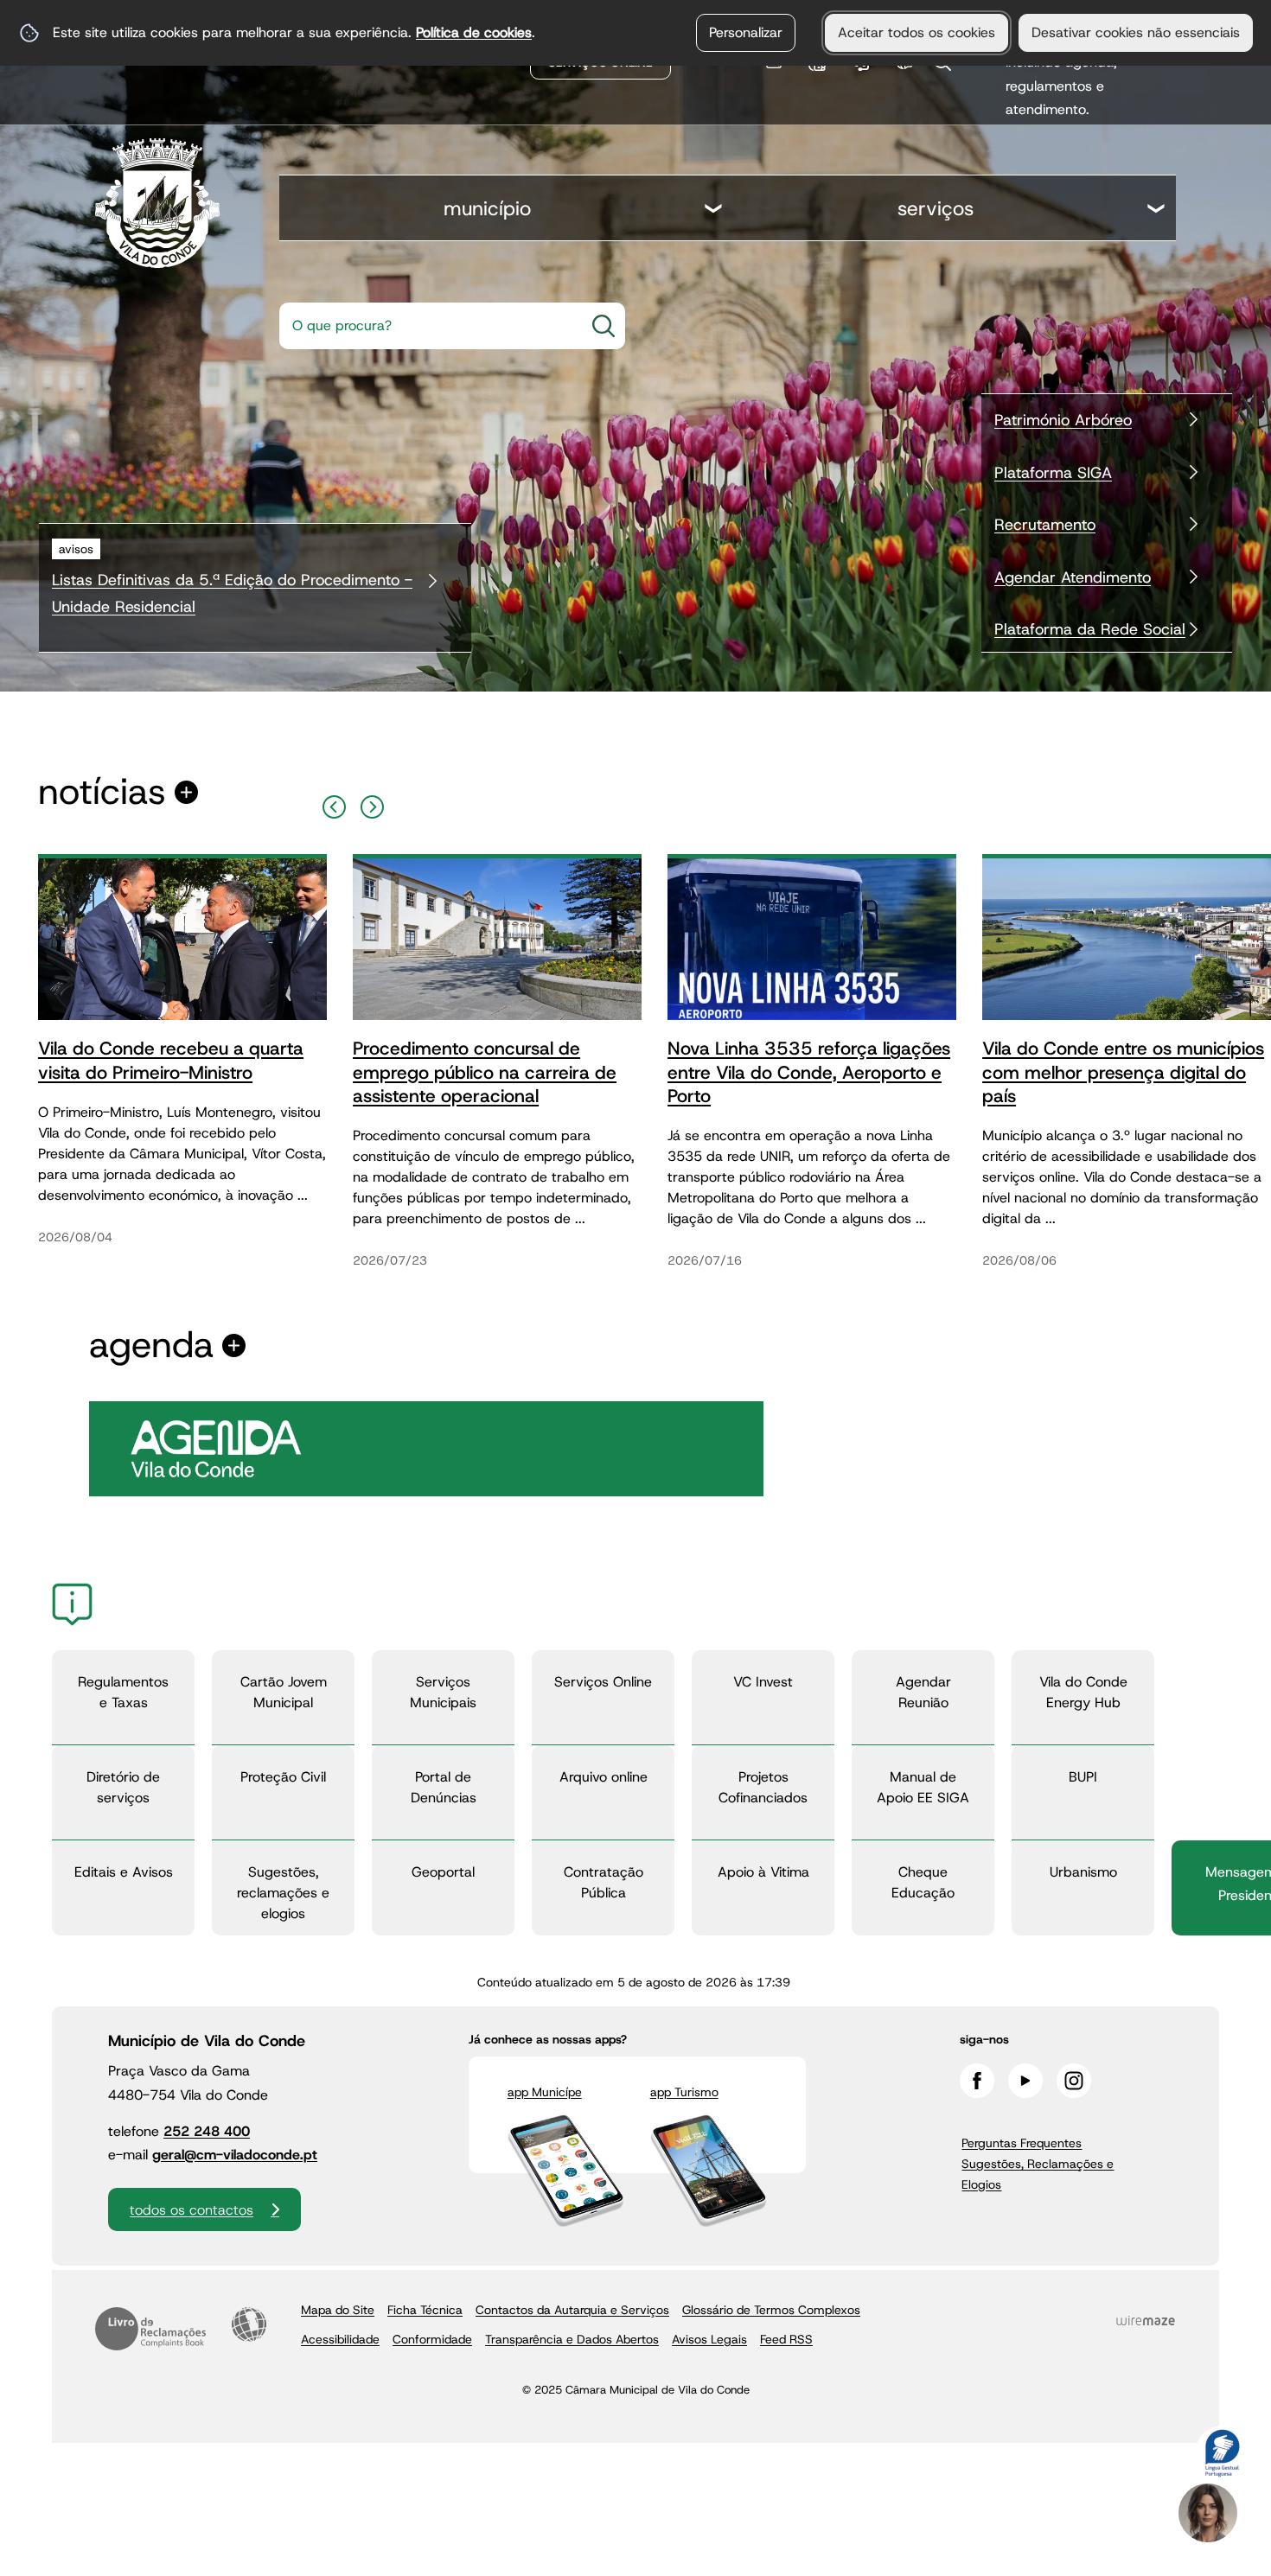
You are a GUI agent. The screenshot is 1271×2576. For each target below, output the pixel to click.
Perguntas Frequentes (1022, 2143)
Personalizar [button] (746, 32)
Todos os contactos (192, 2210)
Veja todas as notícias (102, 792)
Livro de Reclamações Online (150, 2329)
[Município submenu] (714, 210)
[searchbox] (426, 326)
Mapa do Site (338, 2310)
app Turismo (684, 2092)
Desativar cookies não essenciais (1136, 32)
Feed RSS (786, 2339)
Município (487, 208)
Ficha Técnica (425, 2310)
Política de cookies (474, 32)
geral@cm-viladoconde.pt (235, 2155)
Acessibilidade (249, 2324)
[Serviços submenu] (1157, 210)
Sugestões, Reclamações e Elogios (1038, 2174)
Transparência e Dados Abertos (572, 2339)
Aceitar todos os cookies (917, 32)
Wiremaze (1146, 2321)
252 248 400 (207, 2131)
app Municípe (545, 2092)
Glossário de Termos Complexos (771, 2310)
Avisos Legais (709, 2339)
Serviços (936, 208)
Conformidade (432, 2339)
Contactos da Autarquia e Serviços (572, 2310)
